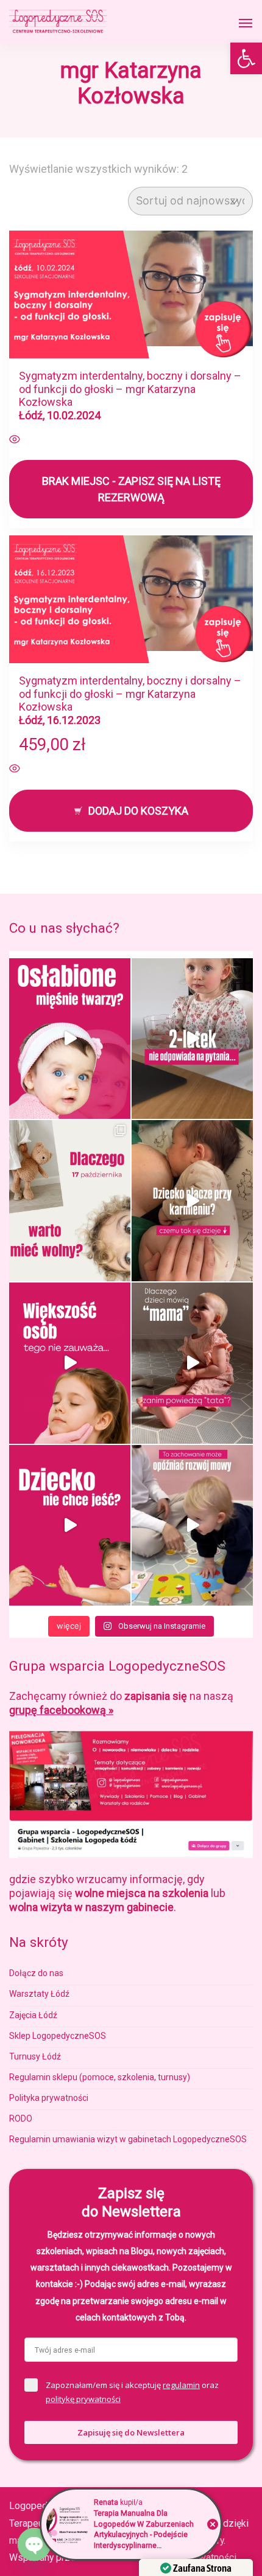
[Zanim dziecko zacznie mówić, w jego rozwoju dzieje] (70, 1363)
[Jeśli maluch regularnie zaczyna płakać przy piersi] (192, 1201)
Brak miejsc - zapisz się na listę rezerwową (131, 489)
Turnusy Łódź (35, 2056)
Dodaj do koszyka (138, 811)
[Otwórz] (246, 23)
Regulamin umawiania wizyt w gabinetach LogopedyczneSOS (128, 2139)
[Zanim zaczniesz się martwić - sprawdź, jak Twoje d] (192, 1039)
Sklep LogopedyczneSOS (58, 2036)
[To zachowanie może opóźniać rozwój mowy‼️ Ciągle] (192, 1526)
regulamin (181, 2385)
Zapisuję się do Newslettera (131, 2432)
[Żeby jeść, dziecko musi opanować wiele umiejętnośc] (70, 1526)
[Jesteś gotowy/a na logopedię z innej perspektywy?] (70, 1201)
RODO (21, 2118)
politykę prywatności (83, 2399)
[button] (246, 58)
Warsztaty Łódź (39, 1994)
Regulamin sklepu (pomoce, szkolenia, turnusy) (100, 2077)
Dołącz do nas (36, 1973)
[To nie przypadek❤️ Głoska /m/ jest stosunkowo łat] (192, 1363)
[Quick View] (15, 440)
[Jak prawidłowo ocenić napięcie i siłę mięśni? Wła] (70, 1039)
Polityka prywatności (49, 2098)
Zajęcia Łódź (33, 2015)
